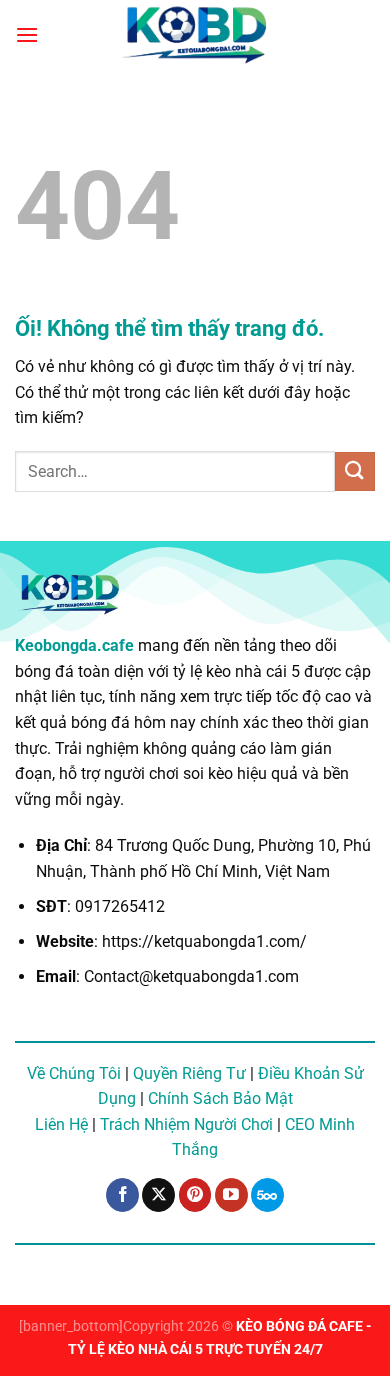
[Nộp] (355, 471)
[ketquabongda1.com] (195, 35)
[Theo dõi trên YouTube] (231, 1195)
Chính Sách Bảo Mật (220, 1098)
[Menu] (27, 34)
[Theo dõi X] (158, 1195)
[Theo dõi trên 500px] (267, 1195)
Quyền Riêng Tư (189, 1073)
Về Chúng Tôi (74, 1073)
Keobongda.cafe (74, 645)
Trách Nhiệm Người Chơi (186, 1124)
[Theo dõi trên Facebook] (122, 1195)
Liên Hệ (61, 1124)
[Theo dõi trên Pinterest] (195, 1195)
